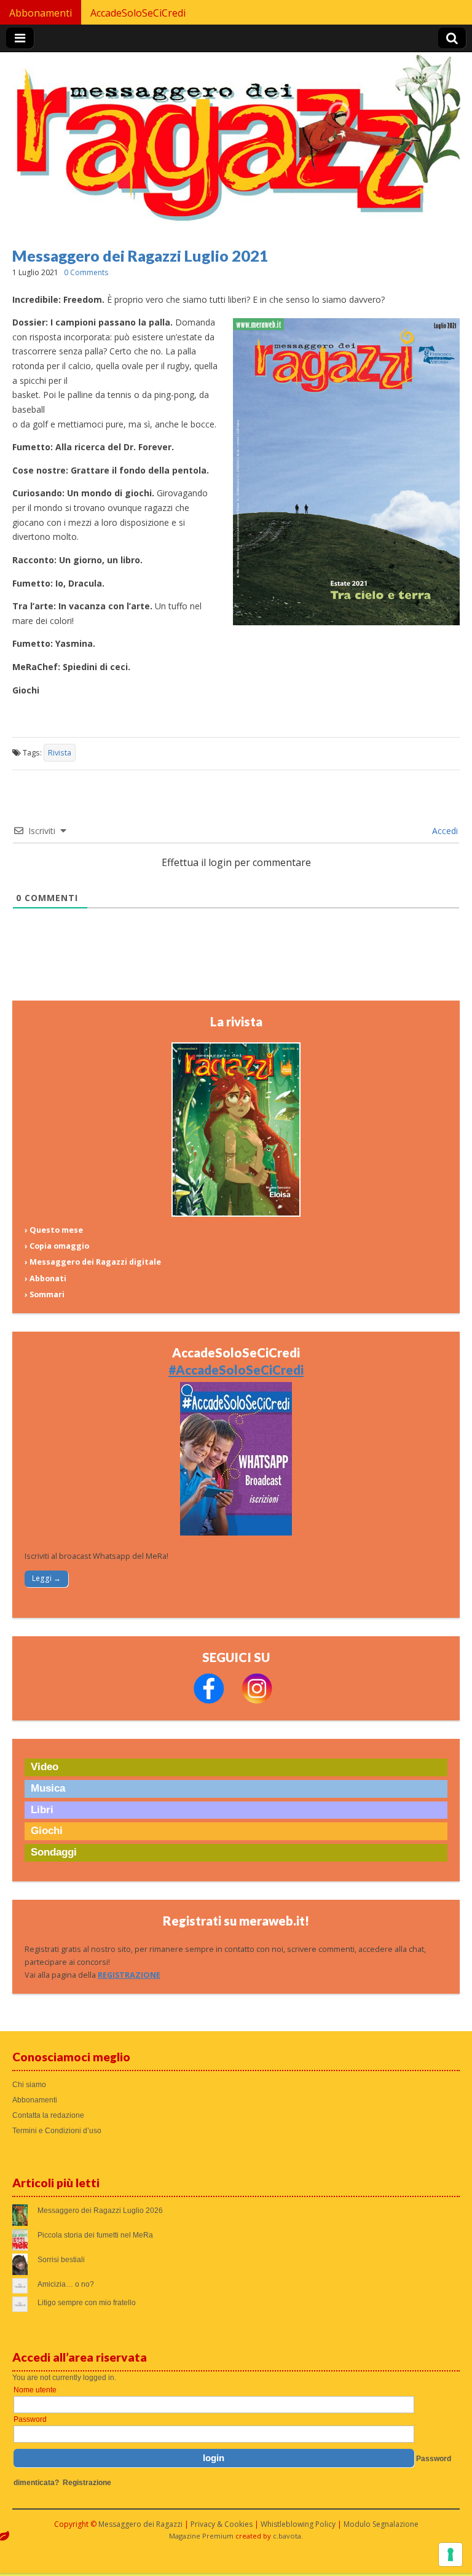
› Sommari (45, 1294)
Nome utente (35, 2390)
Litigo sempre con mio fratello (87, 2303)
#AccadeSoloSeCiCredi (236, 1370)
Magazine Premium (201, 2536)
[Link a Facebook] (209, 1701)
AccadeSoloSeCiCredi (138, 13)
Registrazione (87, 2483)
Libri (42, 1810)
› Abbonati (45, 1278)
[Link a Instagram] (257, 1701)
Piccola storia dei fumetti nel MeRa (95, 2235)
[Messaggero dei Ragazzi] (236, 143)
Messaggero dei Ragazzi (140, 2524)
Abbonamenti (41, 13)
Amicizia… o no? (66, 2284)
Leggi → (46, 1578)
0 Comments (86, 272)
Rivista (60, 753)
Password (30, 2419)
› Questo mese (54, 1230)
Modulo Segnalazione (381, 2524)
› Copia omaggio (57, 1246)
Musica (48, 1788)
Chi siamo (29, 2085)
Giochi (47, 1831)
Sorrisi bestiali (61, 2260)
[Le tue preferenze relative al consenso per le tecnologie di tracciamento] (450, 2555)
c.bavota (287, 2536)
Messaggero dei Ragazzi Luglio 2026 (100, 2211)
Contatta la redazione (48, 2115)
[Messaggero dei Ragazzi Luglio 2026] (236, 1214)
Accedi (444, 831)
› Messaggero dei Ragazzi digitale (93, 1262)
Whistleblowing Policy (298, 2524)
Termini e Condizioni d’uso (57, 2131)
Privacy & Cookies (222, 2524)
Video (45, 1767)
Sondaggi (54, 1852)
